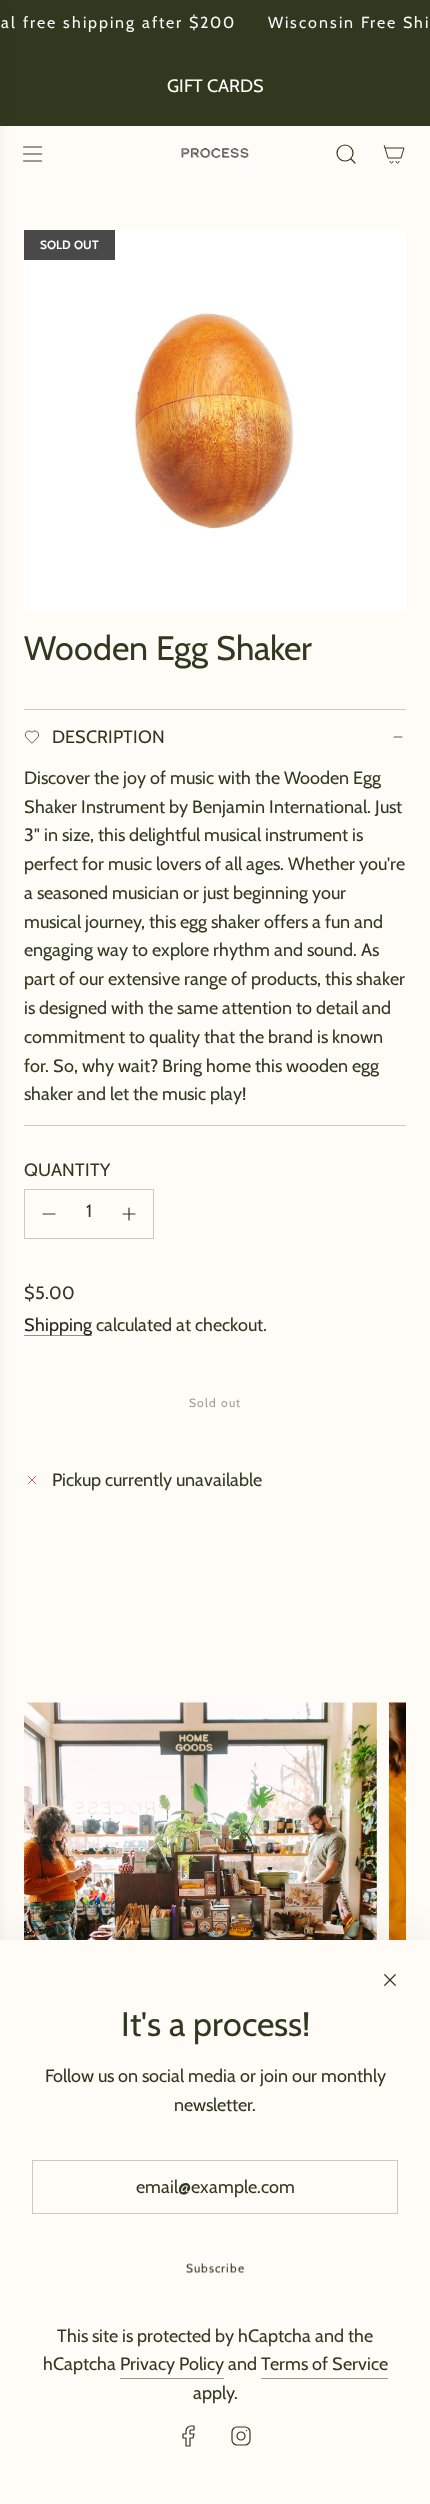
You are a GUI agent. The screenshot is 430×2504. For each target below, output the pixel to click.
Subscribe (215, 2267)
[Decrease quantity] (49, 1214)
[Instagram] (241, 2436)
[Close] (390, 1980)
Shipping (58, 1325)
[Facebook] (189, 2436)
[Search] (346, 154)
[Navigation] (32, 154)
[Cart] (394, 154)
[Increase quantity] (129, 1214)
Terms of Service (324, 2364)
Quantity (67, 1170)
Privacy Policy (172, 2364)
